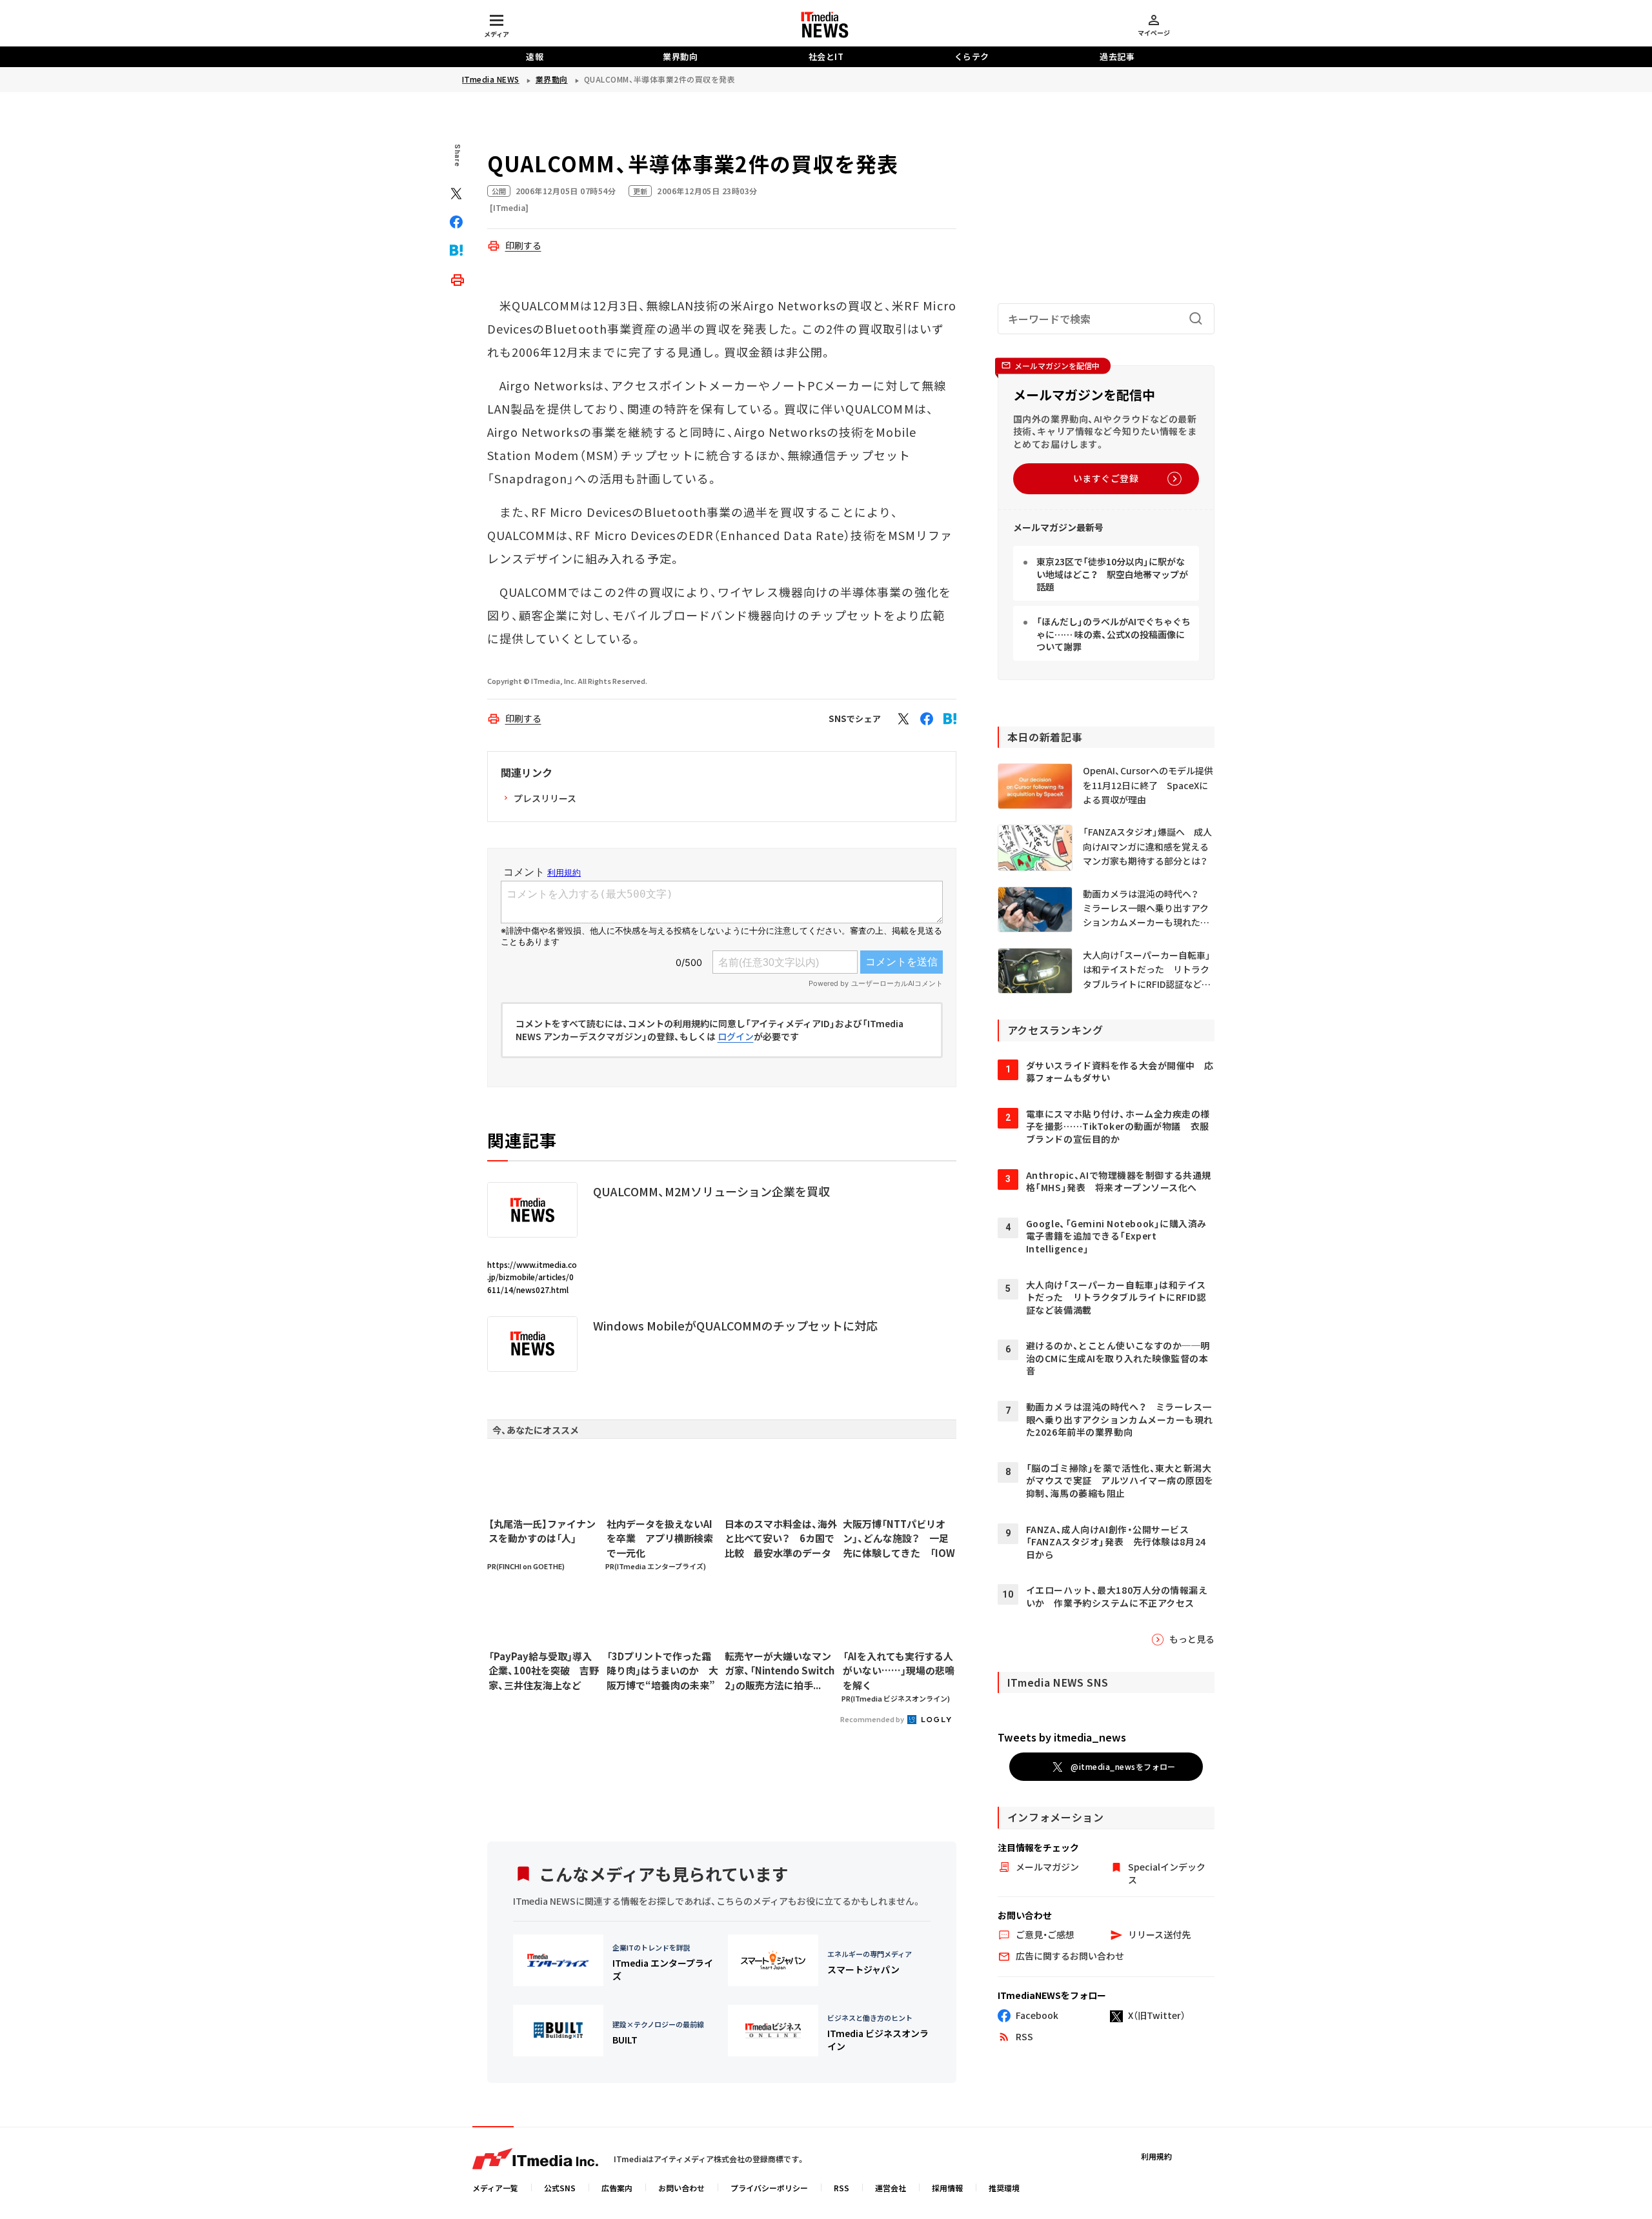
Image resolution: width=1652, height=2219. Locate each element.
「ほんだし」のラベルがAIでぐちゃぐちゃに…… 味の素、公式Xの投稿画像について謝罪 (1113, 634)
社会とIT (826, 56)
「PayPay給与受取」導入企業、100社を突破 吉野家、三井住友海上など (544, 1671)
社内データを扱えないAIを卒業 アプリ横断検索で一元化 (660, 1538)
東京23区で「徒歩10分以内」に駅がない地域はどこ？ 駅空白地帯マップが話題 (1112, 574)
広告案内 (617, 2188)
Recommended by (873, 1719)
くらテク (972, 56)
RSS (841, 2188)
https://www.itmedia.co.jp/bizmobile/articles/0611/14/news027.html (532, 1277)
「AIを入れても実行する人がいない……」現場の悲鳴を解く (899, 1671)
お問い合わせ (681, 2188)
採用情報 (947, 2188)
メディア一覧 (495, 2188)
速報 (535, 56)
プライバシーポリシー (769, 2188)
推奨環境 (1004, 2188)
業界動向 (680, 56)
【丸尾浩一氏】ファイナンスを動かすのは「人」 (542, 1531)
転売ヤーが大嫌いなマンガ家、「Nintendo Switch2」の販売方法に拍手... (780, 1671)
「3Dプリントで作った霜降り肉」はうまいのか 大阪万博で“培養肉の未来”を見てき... (662, 1671)
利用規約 (1156, 2156)
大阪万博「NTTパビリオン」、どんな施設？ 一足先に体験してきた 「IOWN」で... (899, 1539)
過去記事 (1117, 56)
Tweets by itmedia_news (1062, 1737)
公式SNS (560, 2188)
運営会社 (891, 2188)
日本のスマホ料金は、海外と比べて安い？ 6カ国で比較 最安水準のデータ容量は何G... (781, 1539)
